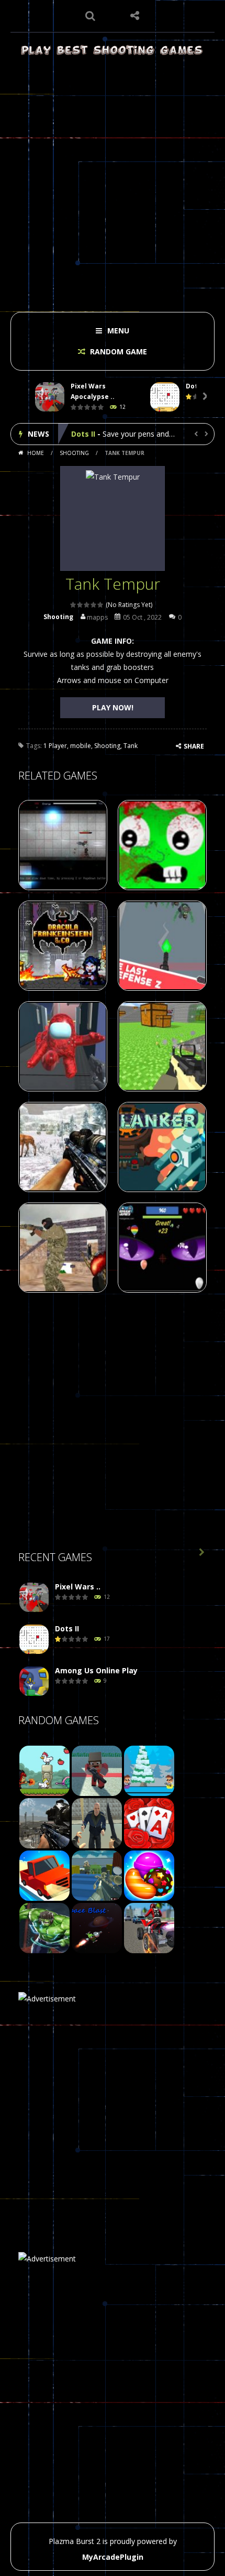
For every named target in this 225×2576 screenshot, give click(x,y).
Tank (131, 746)
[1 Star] (74, 605)
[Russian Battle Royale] (97, 1822)
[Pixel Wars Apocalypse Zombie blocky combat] (34, 1598)
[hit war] (149, 1770)
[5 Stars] (101, 605)
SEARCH (90, 16)
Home (36, 453)
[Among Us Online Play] (34, 1681)
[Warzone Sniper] (44, 1822)
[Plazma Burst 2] (113, 50)
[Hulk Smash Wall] (44, 1927)
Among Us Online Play (113, 434)
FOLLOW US (135, 16)
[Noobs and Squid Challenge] (97, 1770)
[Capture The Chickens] (44, 1770)
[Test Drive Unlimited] (44, 1875)
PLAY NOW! (113, 707)
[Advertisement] (113, 181)
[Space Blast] (97, 1927)
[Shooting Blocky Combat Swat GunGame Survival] (97, 1875)
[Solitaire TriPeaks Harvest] (149, 1822)
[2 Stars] (80, 605)
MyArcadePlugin (113, 2557)
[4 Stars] (94, 605)
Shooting (74, 453)
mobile (81, 746)
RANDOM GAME (117, 351)
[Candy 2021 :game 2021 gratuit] (149, 1875)
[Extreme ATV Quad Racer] (149, 1927)
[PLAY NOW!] (50, 397)
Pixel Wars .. (78, 1587)
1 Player (55, 746)
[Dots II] (34, 1639)
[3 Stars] (87, 605)
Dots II (67, 1628)
